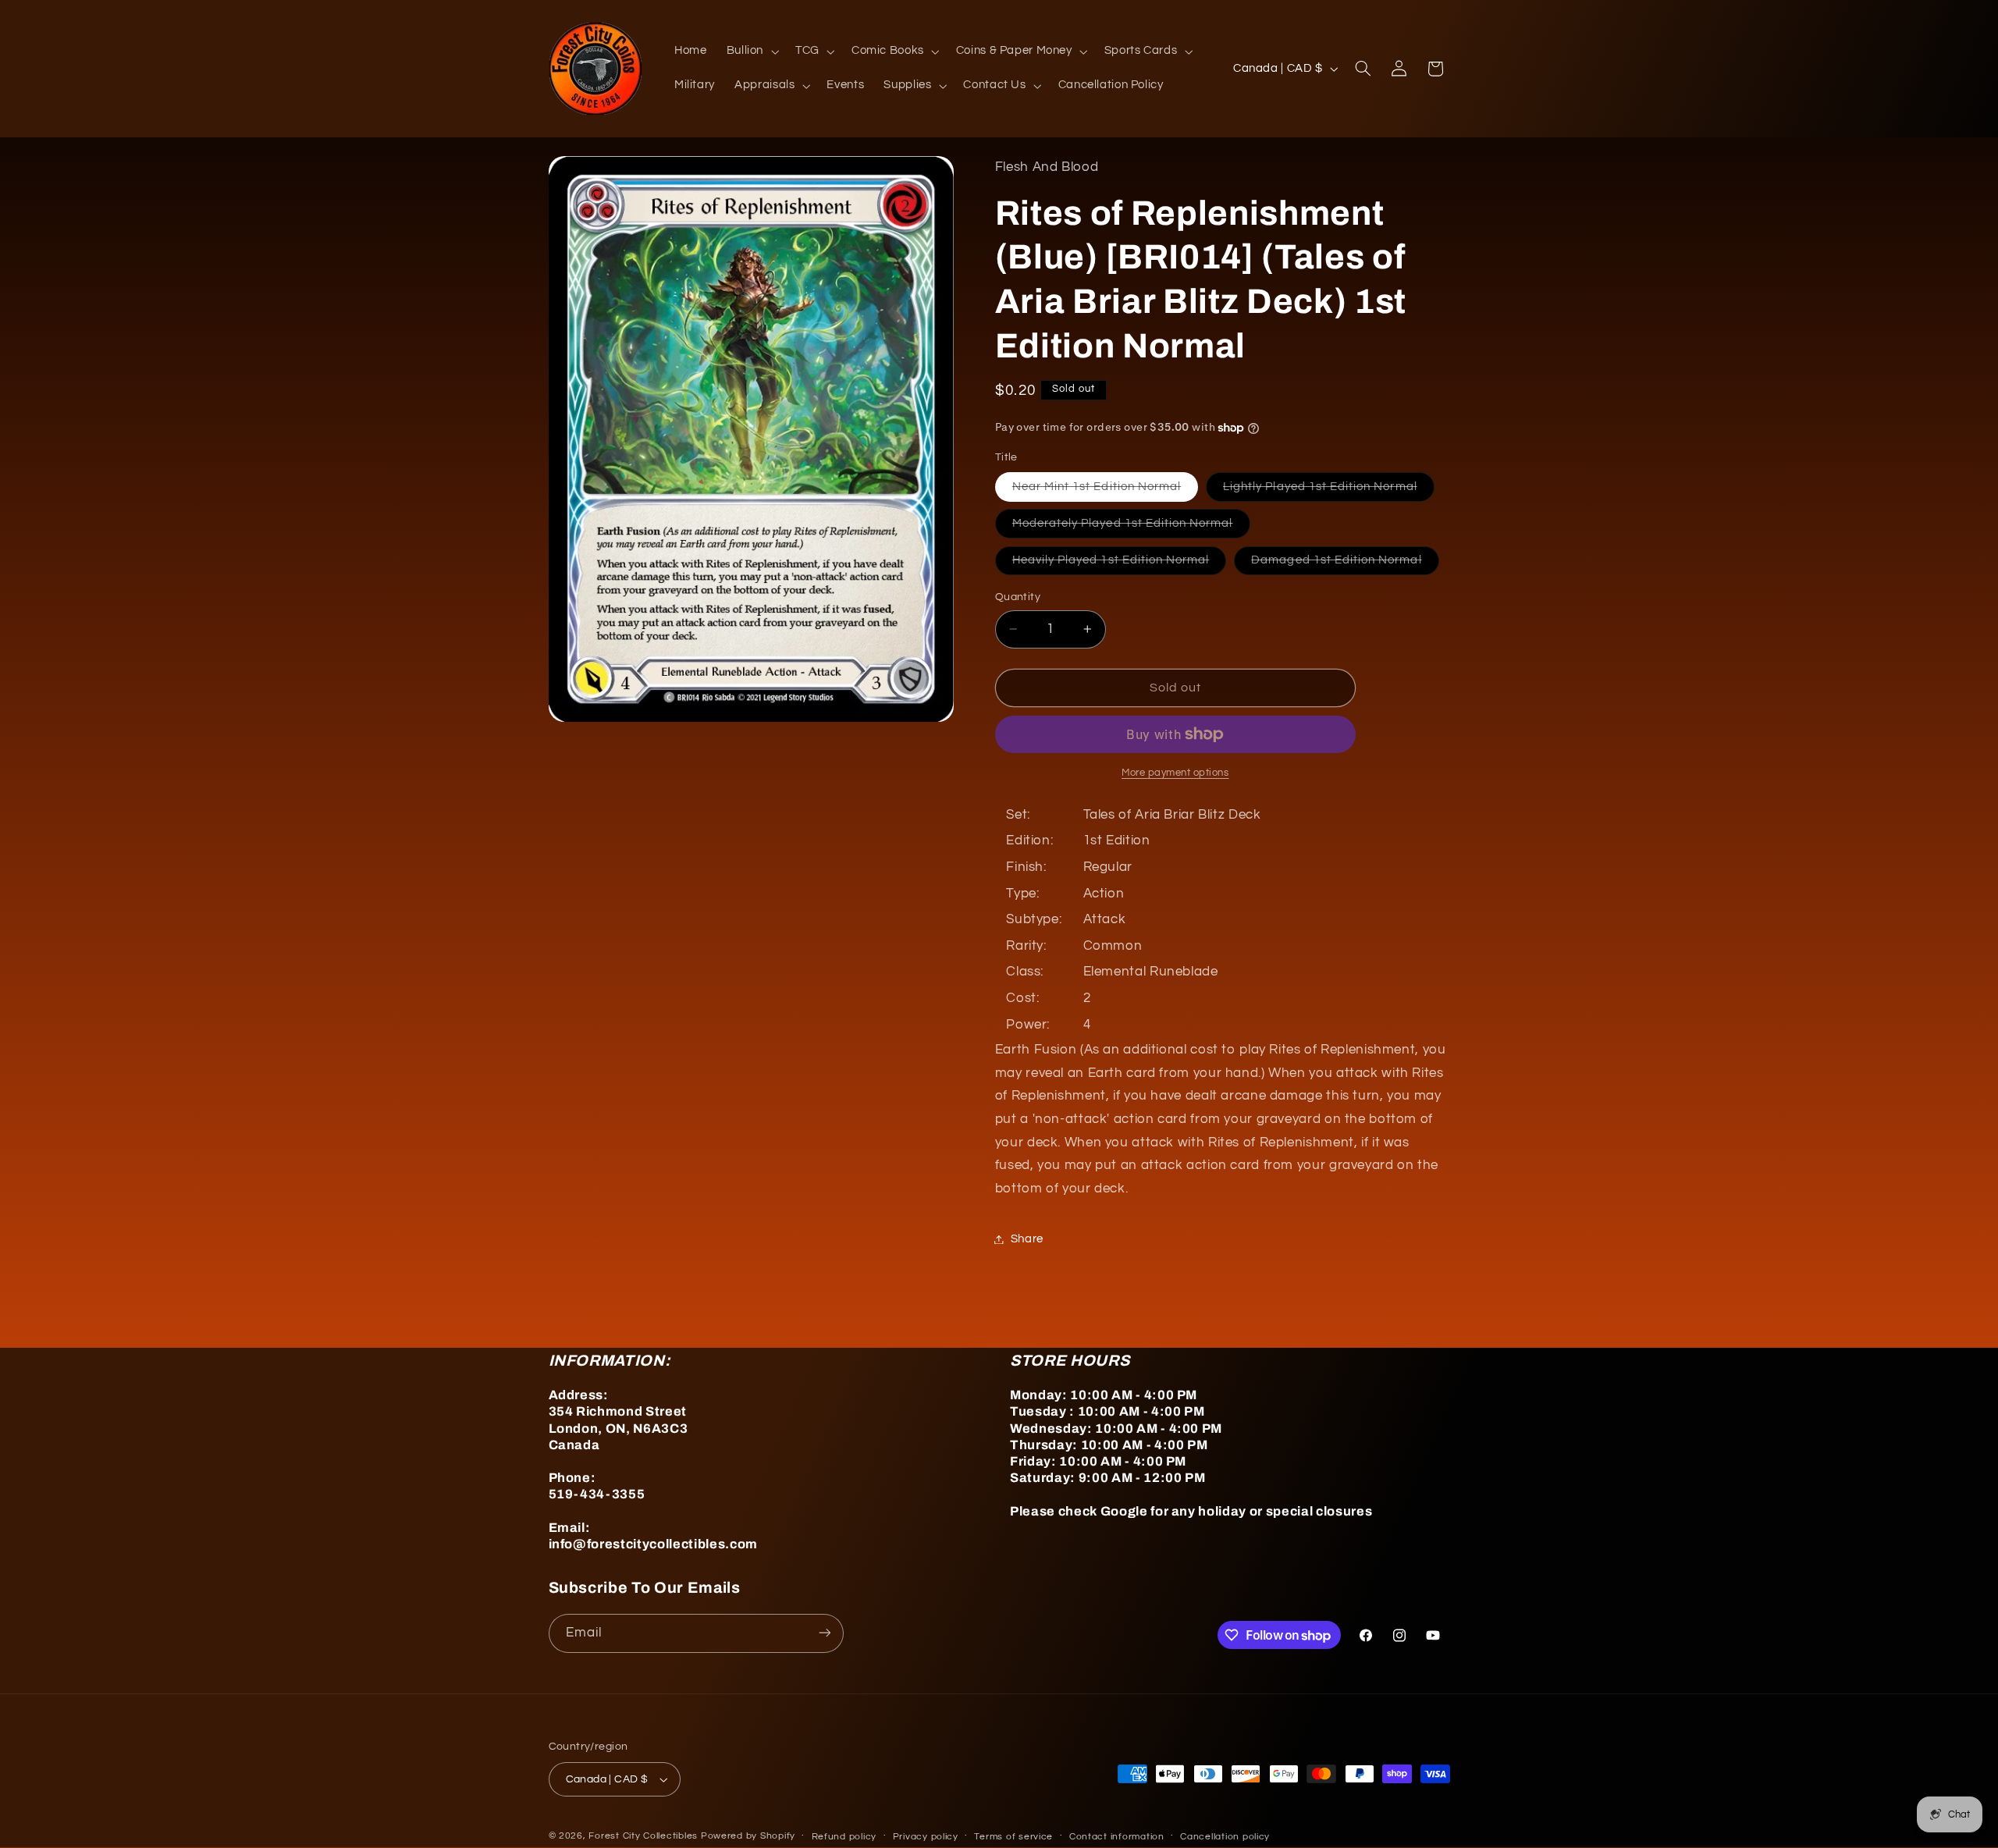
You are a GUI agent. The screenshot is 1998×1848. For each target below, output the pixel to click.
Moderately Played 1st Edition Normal (1131, 528)
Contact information (1117, 1837)
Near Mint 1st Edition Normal (1105, 491)
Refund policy (844, 1837)
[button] (751, 52)
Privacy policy (926, 1837)
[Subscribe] (824, 1633)
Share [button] (1027, 1239)
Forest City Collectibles (643, 1836)
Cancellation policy (1225, 1837)
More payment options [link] (1175, 773)
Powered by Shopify (748, 1836)
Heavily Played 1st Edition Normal (1120, 564)
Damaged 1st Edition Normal (1345, 564)
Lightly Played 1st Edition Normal (1329, 491)
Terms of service (1013, 1837)
